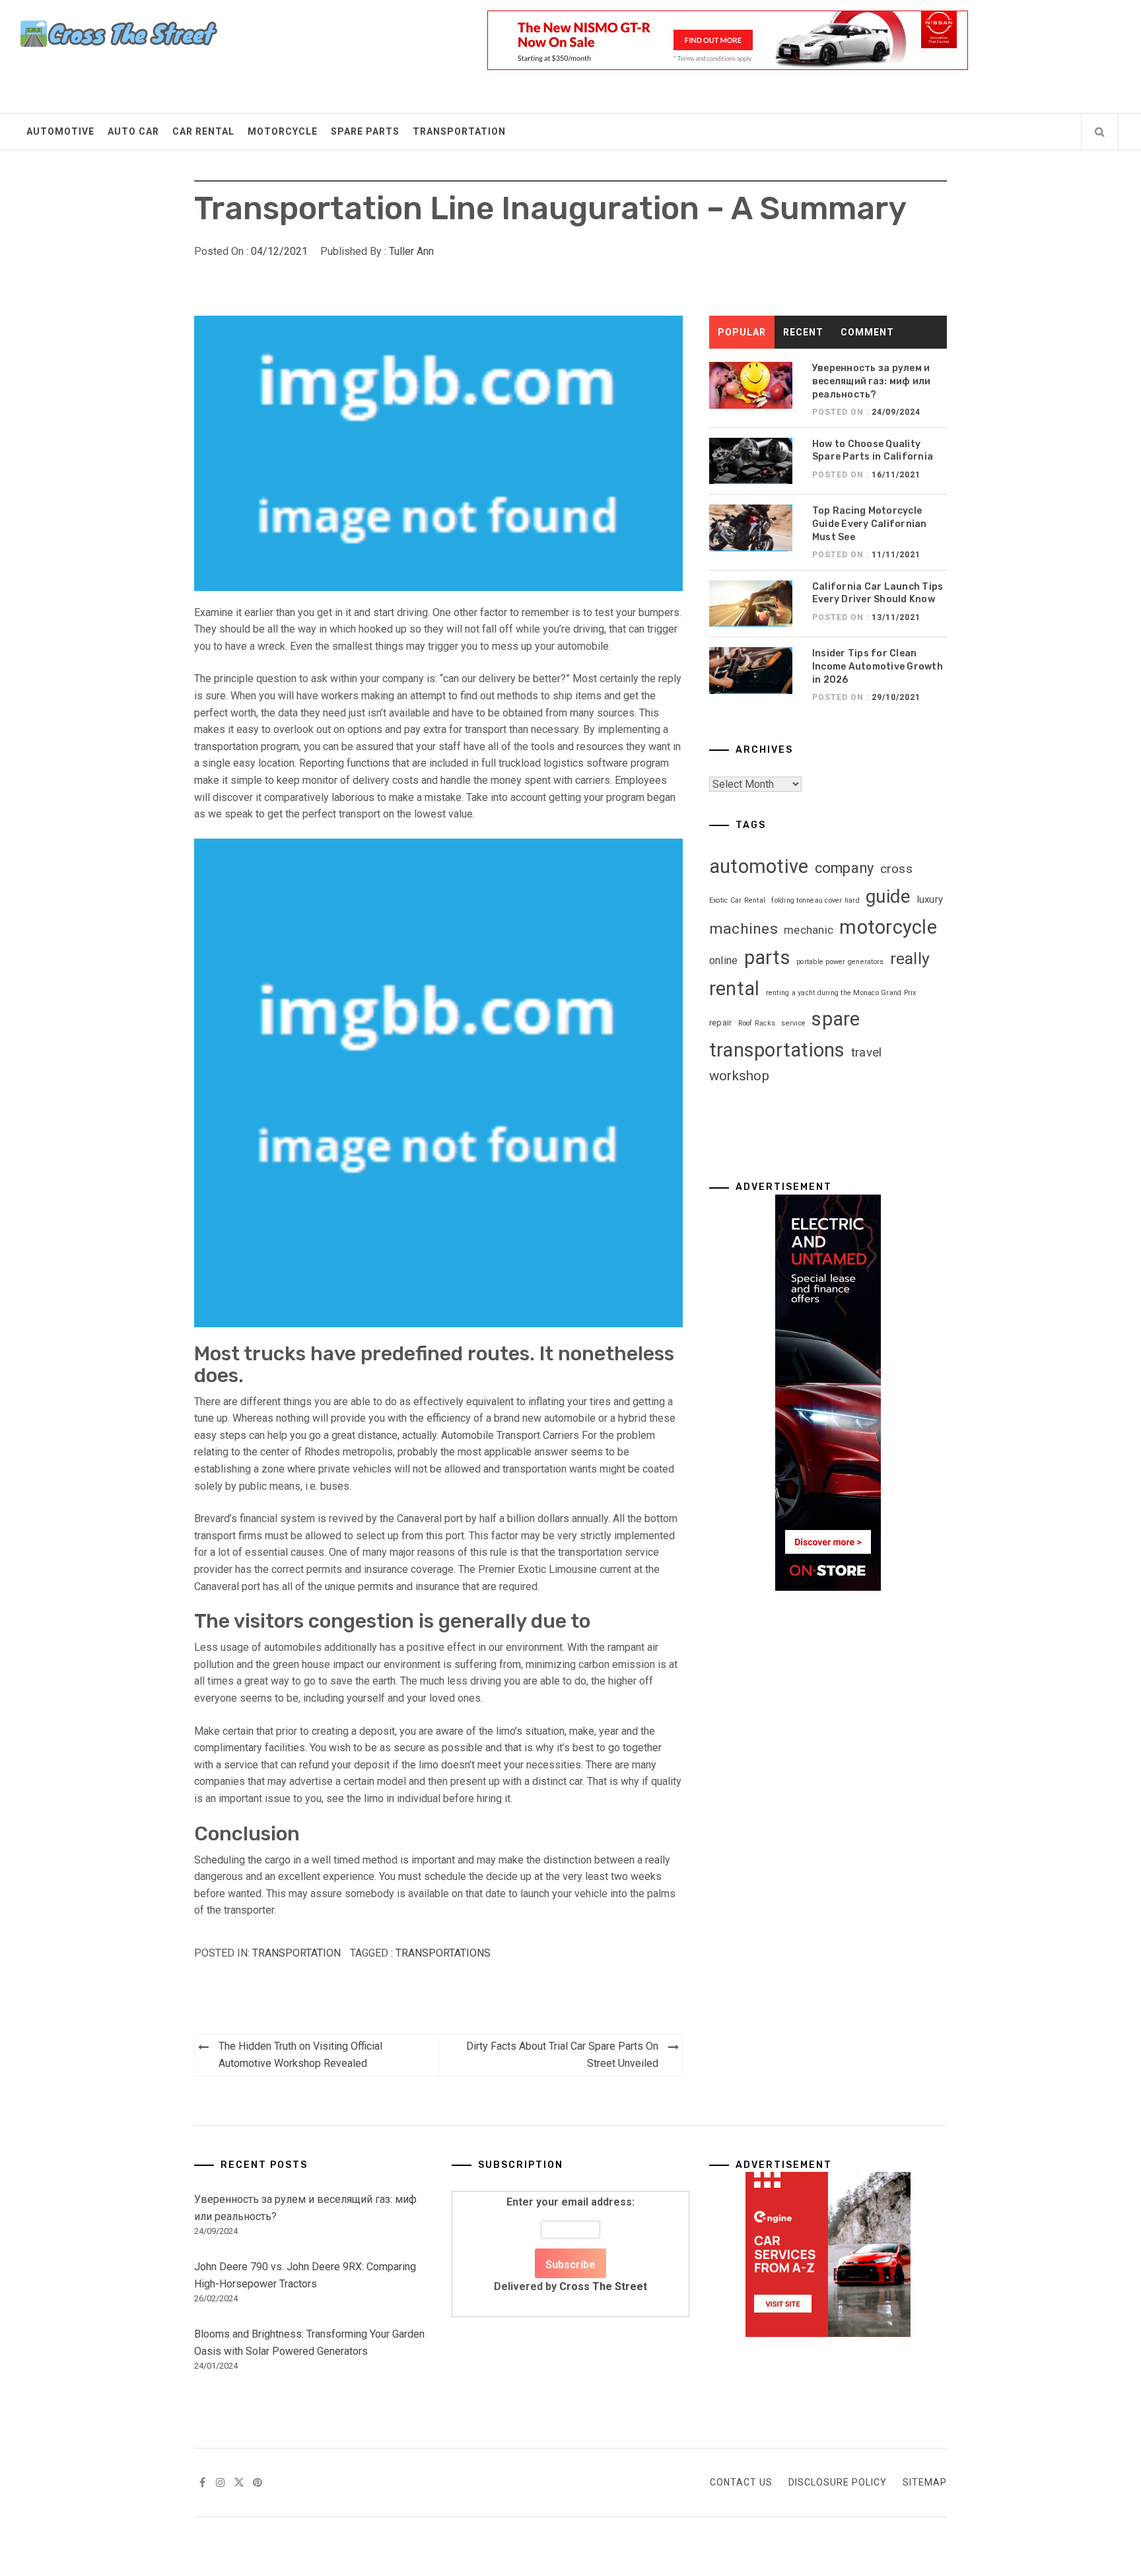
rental (735, 989)
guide (888, 896)
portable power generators (840, 962)
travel (867, 1053)
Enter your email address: (570, 2244)
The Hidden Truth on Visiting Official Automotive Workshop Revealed (300, 2055)
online (724, 960)
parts (767, 957)
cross (896, 869)
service (793, 1023)
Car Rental (203, 131)
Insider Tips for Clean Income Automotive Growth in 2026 (878, 666)
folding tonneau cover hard (815, 900)
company (845, 868)
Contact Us (741, 2482)
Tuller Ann (411, 251)
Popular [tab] (742, 332)
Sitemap (925, 2482)
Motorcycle (283, 131)
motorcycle (888, 927)
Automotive (60, 131)
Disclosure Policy (838, 2482)
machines (743, 929)
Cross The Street (603, 2286)
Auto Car (133, 131)
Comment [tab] (867, 332)
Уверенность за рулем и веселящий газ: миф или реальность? (872, 381)
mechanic (809, 930)
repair (721, 1023)
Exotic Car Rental (737, 900)
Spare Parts (365, 131)
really (910, 958)
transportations (443, 1953)
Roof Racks (757, 1023)
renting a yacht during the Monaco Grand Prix (841, 993)
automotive (759, 866)
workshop (739, 1076)
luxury (930, 899)
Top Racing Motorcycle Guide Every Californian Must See (870, 524)
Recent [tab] (803, 332)
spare (836, 1019)
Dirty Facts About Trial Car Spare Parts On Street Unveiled (562, 2055)
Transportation (459, 131)
